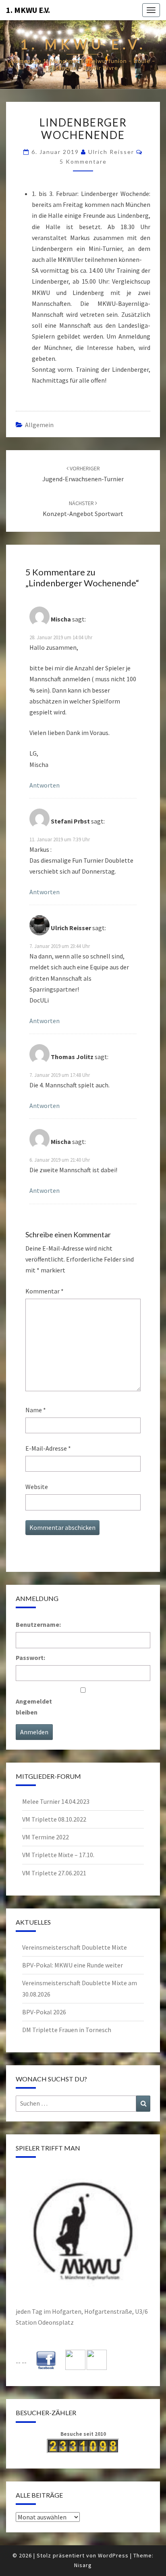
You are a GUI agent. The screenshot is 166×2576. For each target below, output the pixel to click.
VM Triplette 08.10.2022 (54, 1819)
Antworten (45, 785)
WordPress (113, 2555)
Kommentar (45, 1291)
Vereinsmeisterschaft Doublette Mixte (75, 1947)
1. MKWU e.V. (28, 10)
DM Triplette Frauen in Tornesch (67, 2030)
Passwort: (30, 1658)
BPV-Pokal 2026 (44, 2012)
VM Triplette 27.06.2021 (54, 1873)
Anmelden (34, 1732)
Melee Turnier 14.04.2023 (56, 1801)
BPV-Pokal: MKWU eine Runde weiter (73, 1965)
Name (36, 1410)
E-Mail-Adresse (48, 1448)
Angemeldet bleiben (34, 1707)
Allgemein (39, 425)
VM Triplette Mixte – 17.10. (58, 1855)
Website (37, 1487)
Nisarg (83, 2565)
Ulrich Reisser (111, 152)
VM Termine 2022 (46, 1837)
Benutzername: (38, 1624)
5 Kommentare (83, 161)
